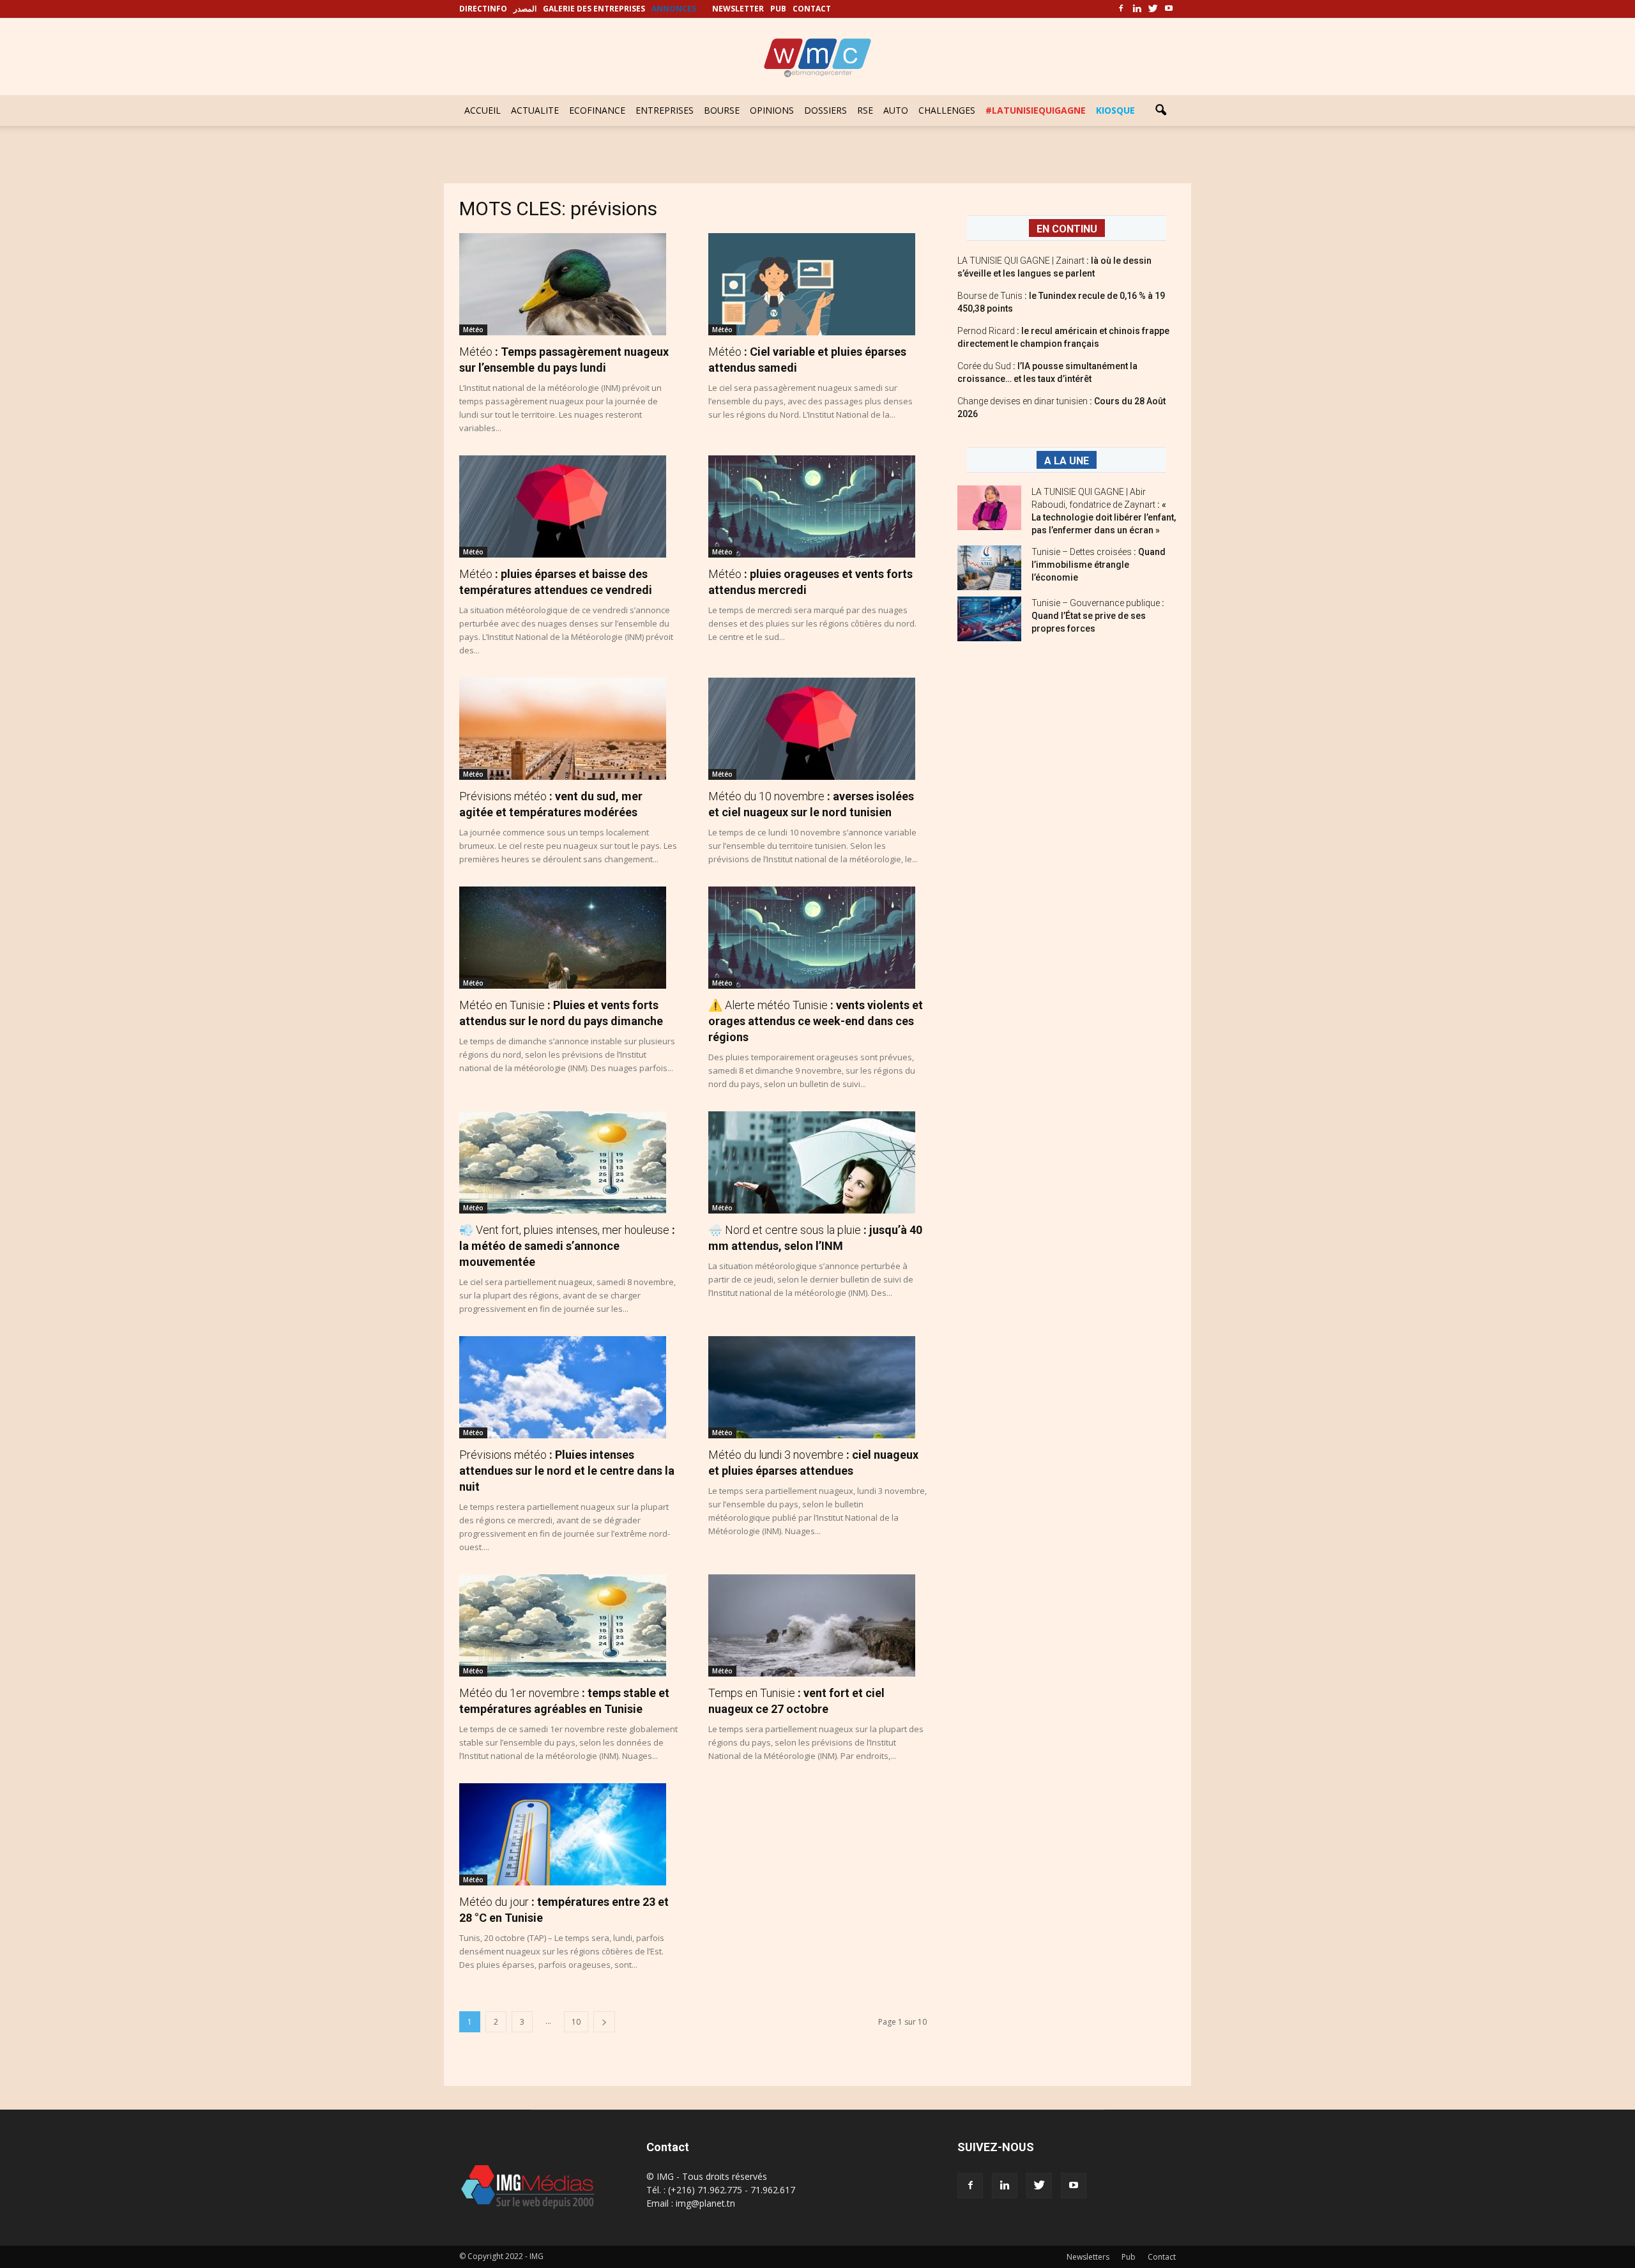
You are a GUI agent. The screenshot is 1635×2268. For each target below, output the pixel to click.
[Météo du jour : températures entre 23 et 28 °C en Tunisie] (568, 1834)
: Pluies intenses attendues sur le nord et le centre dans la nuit (567, 1471)
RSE (865, 110)
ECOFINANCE (597, 110)
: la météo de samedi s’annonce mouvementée (567, 1246)
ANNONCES (674, 9)
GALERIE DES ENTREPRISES (594, 9)
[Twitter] (1153, 9)
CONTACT (812, 9)
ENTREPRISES (665, 110)
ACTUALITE (535, 110)
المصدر (525, 9)
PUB (778, 9)
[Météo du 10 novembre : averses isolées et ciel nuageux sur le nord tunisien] (817, 729)
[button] (1160, 110)
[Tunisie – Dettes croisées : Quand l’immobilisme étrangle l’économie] (989, 568)
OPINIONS (772, 110)
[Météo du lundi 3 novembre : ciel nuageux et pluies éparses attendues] (817, 1387)
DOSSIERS (825, 110)
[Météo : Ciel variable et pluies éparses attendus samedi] (817, 284)
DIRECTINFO (483, 9)
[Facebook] (1121, 9)
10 (576, 2022)
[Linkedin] (1137, 9)
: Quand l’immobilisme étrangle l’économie (1099, 565)
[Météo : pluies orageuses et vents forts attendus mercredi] (817, 506)
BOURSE (722, 110)
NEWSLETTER (738, 9)
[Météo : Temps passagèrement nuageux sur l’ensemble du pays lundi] (568, 284)
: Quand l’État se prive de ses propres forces (1098, 616)
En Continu (1067, 229)
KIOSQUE (1115, 110)
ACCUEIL (483, 110)
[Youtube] (1169, 9)
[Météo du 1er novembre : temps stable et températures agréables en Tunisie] (568, 1625)
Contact (1162, 2257)
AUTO (896, 110)
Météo (473, 330)
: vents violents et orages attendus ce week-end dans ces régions (816, 1021)
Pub (1129, 2257)
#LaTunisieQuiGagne (1036, 110)
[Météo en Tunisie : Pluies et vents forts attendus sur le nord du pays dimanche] (568, 938)
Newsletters (1088, 2257)
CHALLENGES (947, 110)
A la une (1067, 461)
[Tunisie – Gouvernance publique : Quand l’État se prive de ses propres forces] (989, 619)
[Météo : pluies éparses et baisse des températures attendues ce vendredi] (568, 506)
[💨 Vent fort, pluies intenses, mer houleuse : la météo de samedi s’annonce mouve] (568, 1162)
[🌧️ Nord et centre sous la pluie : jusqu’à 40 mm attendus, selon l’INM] (817, 1162)
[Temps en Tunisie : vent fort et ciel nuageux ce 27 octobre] (817, 1625)
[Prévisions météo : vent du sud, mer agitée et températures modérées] (568, 729)
